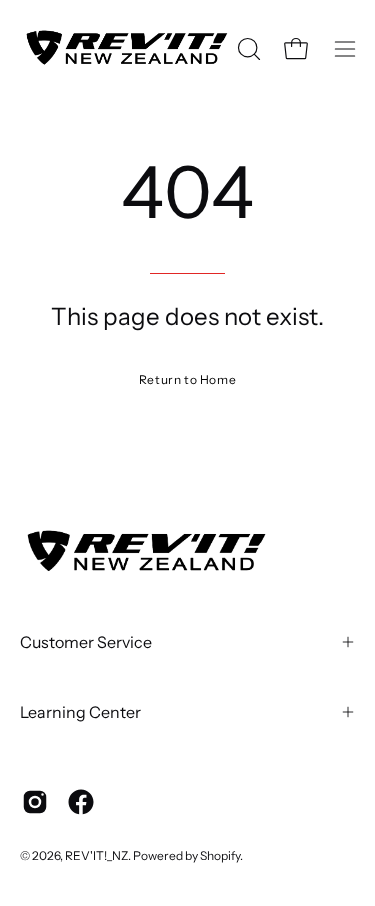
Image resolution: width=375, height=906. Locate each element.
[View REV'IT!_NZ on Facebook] (81, 802)
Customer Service (86, 642)
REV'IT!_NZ (96, 855)
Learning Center (80, 712)
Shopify (220, 855)
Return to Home (187, 379)
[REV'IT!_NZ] (125, 48)
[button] (247, 49)
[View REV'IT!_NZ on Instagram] (35, 802)
